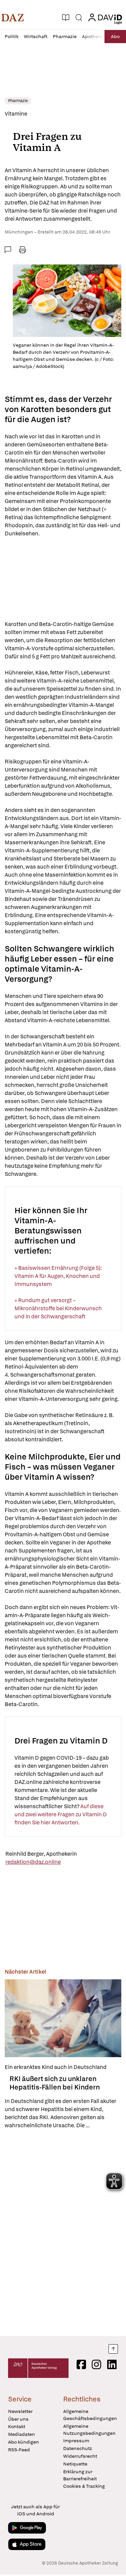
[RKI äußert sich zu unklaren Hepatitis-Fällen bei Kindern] (63, 2018)
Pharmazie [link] (18, 101)
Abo (115, 36)
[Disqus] (63, 2233)
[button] (13, 18)
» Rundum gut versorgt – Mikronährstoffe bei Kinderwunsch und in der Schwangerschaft (58, 1308)
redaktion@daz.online (33, 1862)
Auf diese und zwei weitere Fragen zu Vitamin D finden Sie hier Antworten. (61, 1814)
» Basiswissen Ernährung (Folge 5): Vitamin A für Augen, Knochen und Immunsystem (58, 1276)
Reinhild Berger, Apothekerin (41, 1854)
